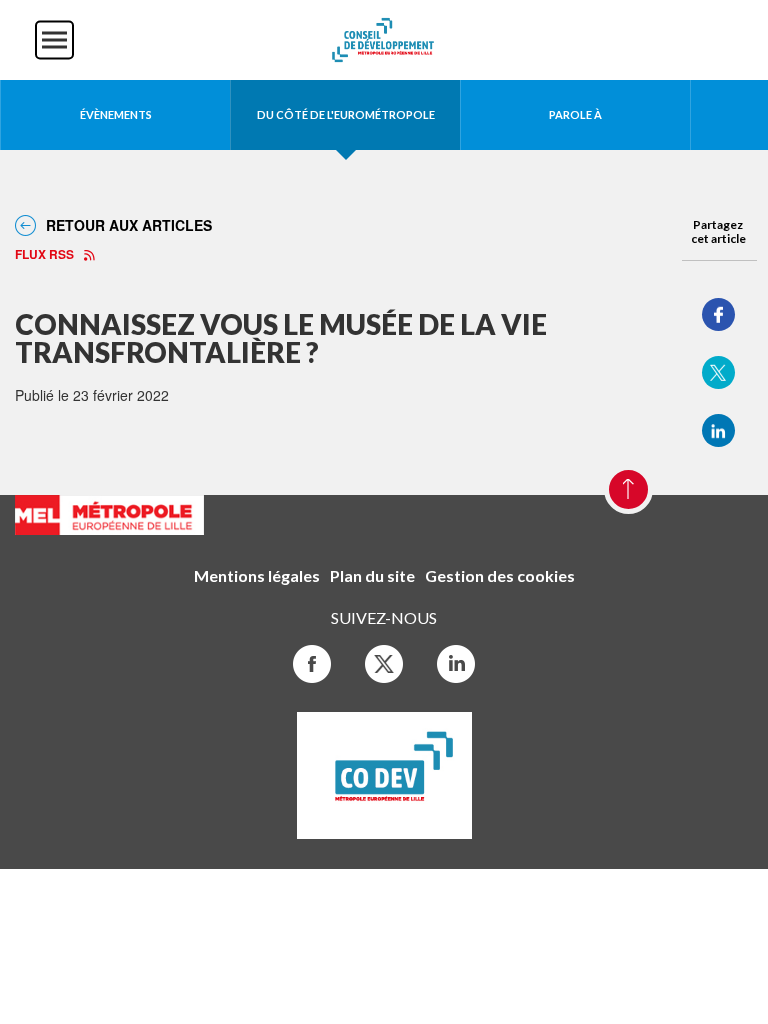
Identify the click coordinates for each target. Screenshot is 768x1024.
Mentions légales (257, 575)
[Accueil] (384, 38)
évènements (116, 114)
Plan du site (372, 575)
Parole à (575, 114)
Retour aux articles (129, 225)
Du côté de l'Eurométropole (346, 114)
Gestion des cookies (500, 575)
